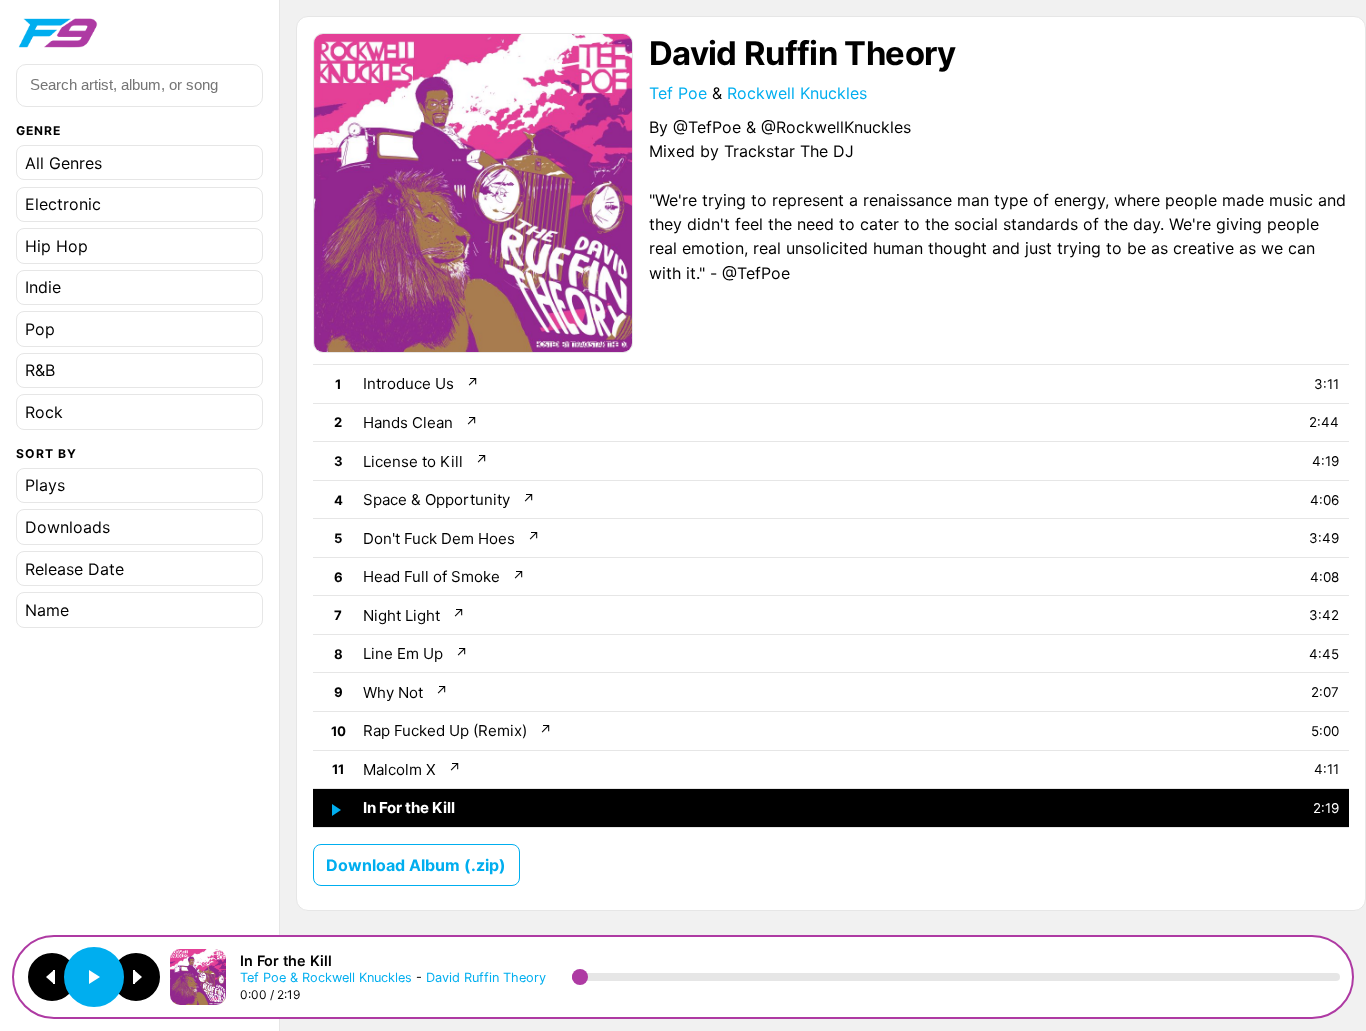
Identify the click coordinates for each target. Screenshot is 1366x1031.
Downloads (67, 527)
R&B (40, 370)
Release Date (74, 569)
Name (47, 610)
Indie (43, 287)
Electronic (63, 204)
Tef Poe (678, 93)
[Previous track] (52, 977)
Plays (45, 486)
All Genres (63, 163)
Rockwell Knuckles (797, 93)
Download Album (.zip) (416, 865)
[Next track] (136, 977)
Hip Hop (56, 246)
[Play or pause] (94, 977)
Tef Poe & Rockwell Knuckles (326, 977)
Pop (40, 329)
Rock (44, 412)
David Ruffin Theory (486, 977)
